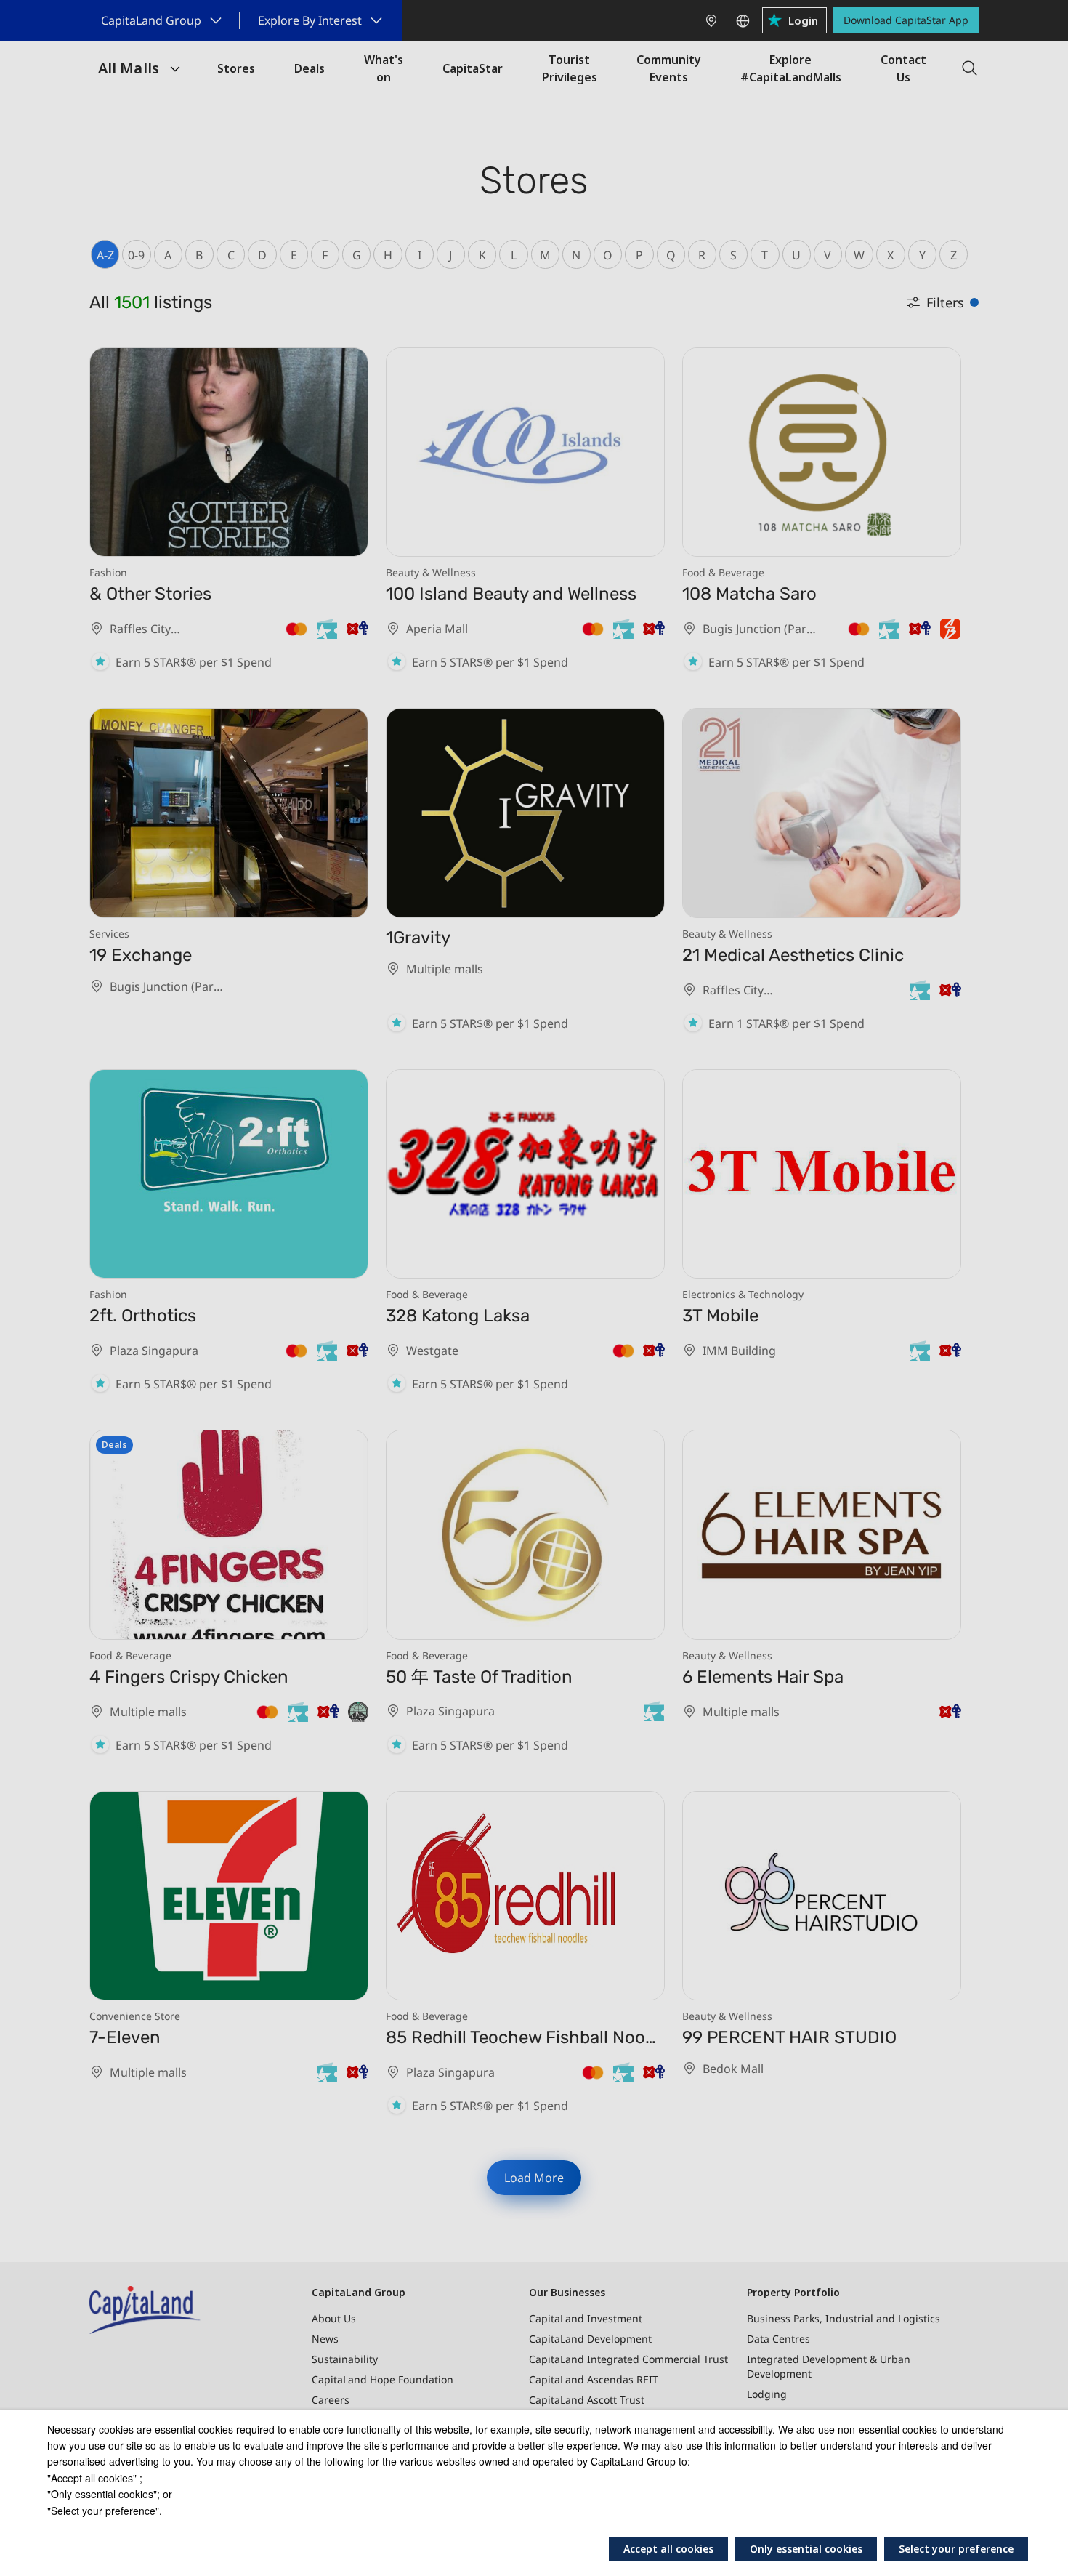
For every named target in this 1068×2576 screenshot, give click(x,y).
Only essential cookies (806, 2549)
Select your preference (956, 2549)
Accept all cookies (668, 2549)
